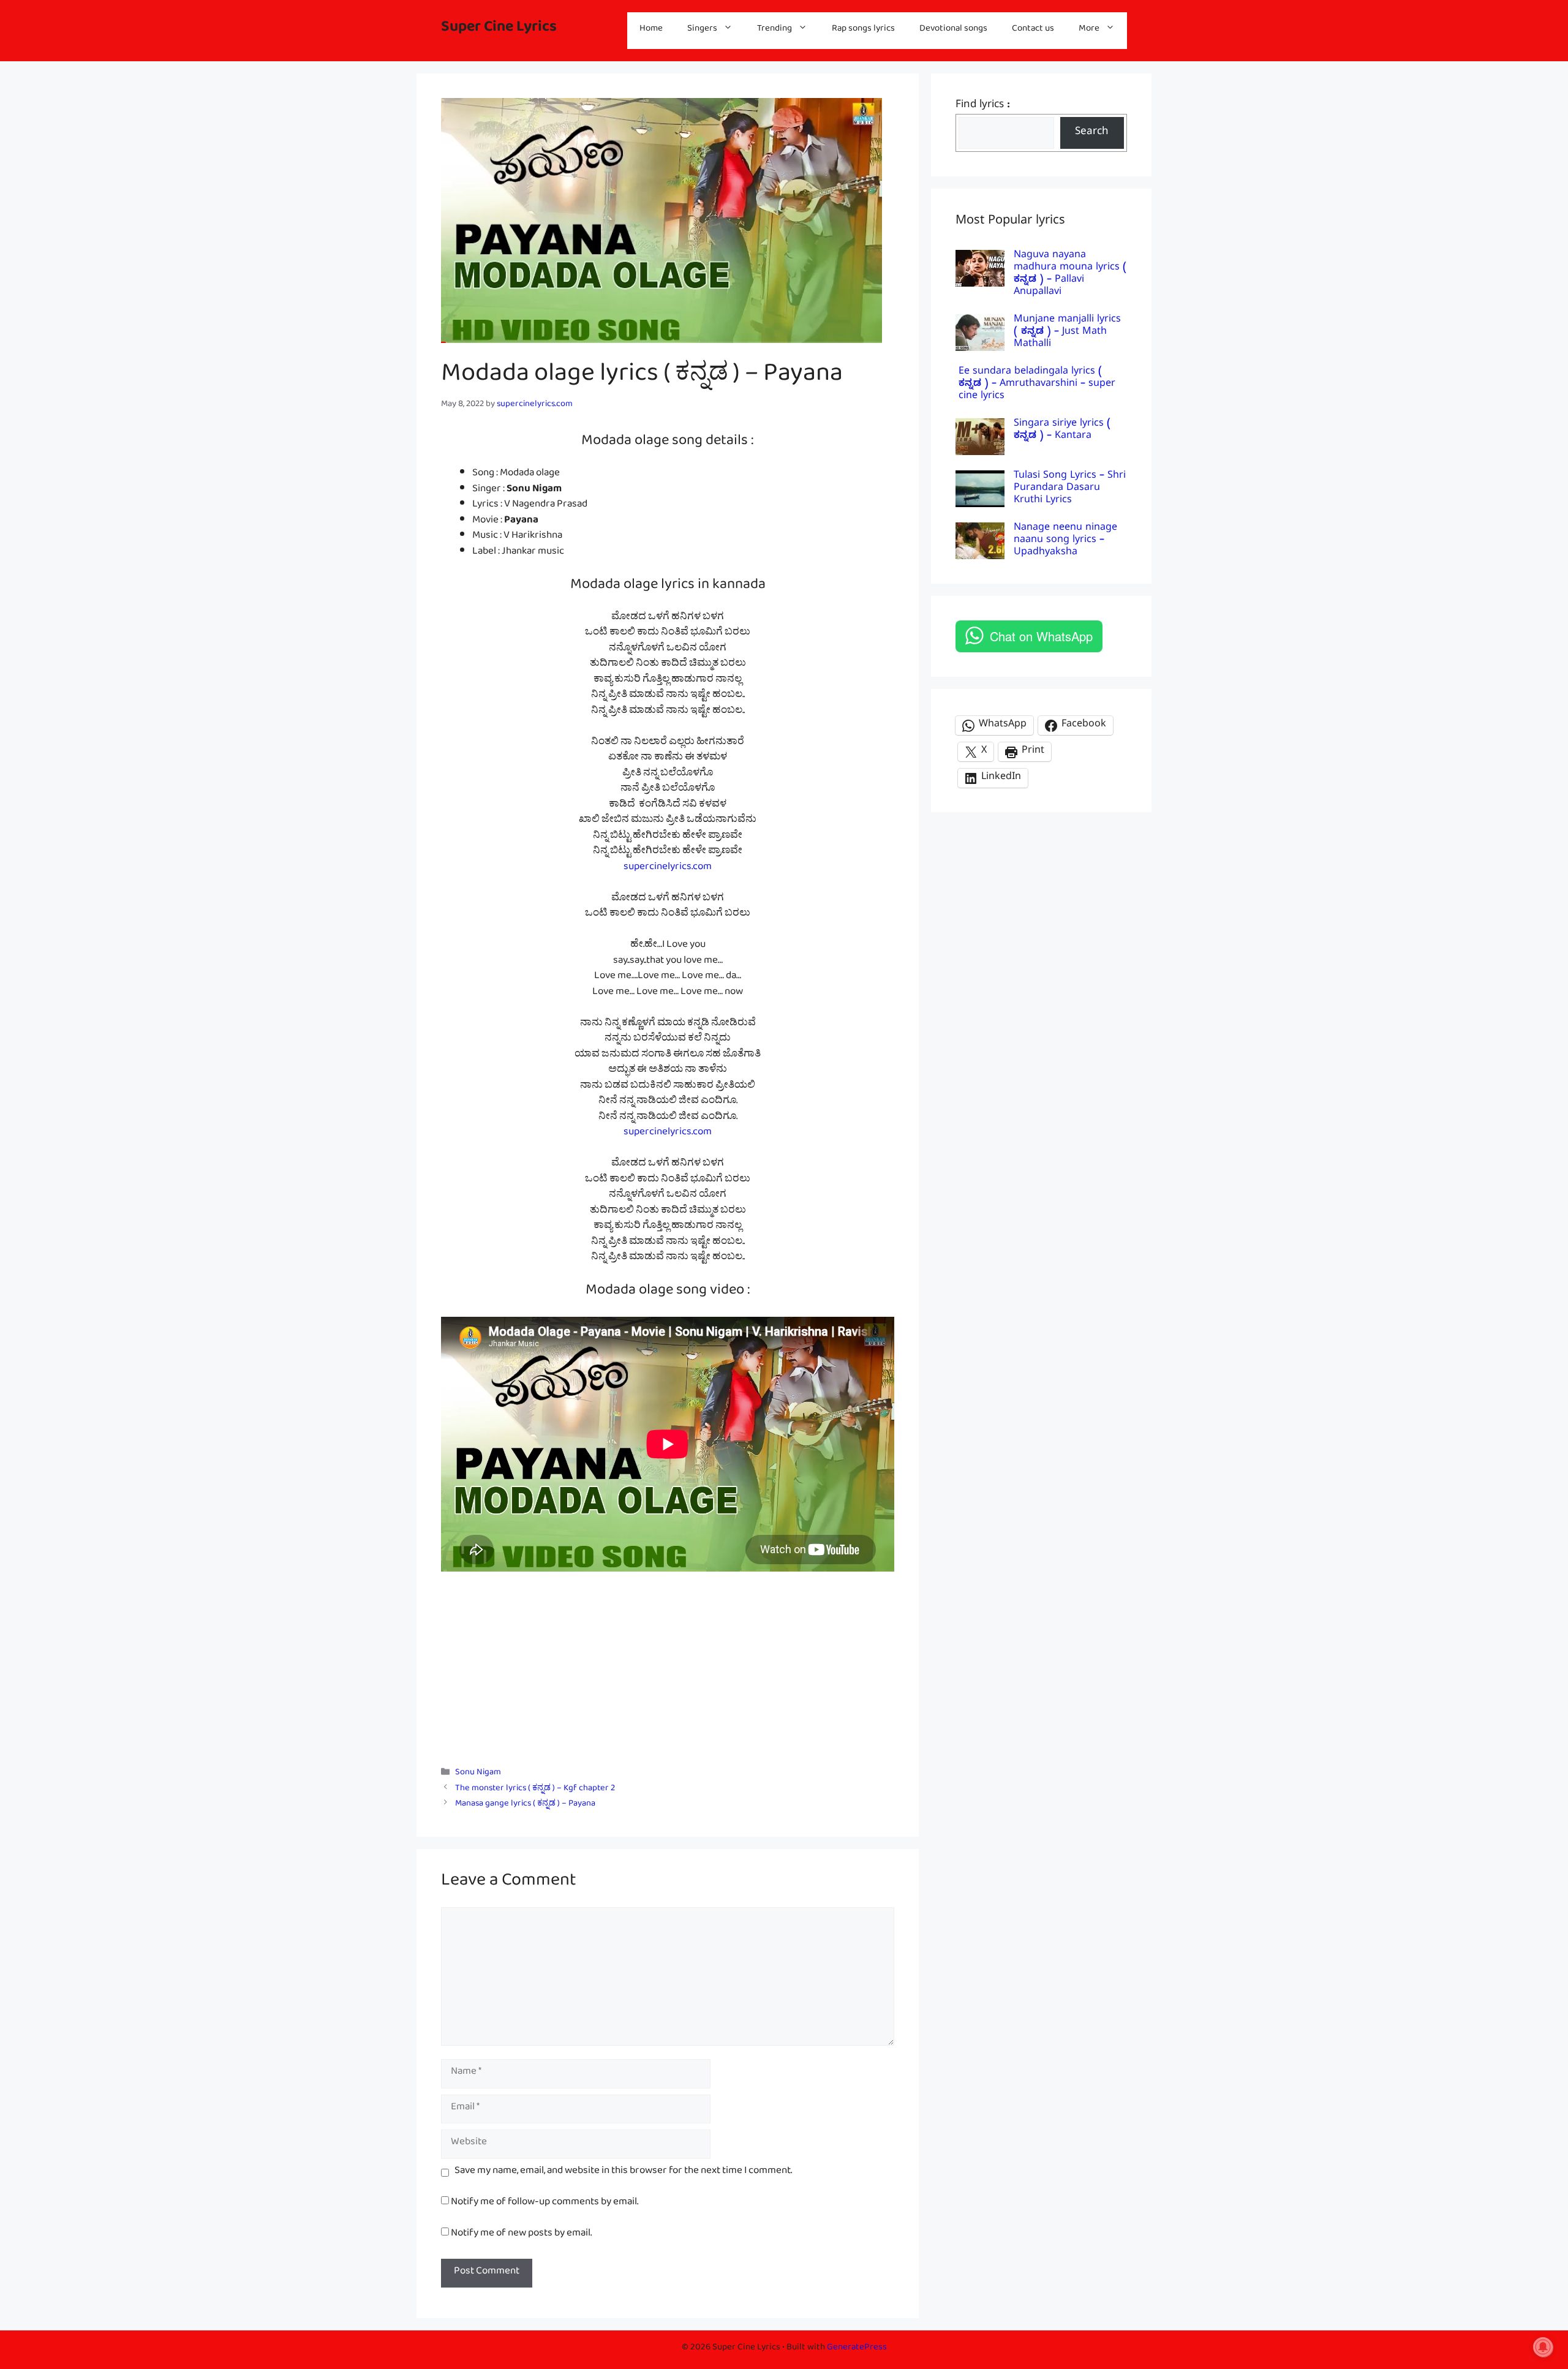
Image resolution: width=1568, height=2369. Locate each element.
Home (651, 30)
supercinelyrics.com (668, 869)
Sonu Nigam (478, 1775)
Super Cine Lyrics (499, 30)
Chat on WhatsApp (1041, 636)
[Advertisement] (668, 1663)
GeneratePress (857, 2349)
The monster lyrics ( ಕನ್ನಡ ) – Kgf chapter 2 (535, 1790)
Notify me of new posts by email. (521, 2235)
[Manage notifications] (1543, 2347)
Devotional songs (953, 30)
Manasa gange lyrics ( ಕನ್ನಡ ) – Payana (525, 1805)
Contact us (1033, 30)
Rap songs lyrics (863, 30)
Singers (702, 30)
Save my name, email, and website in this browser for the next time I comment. (623, 2173)
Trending (775, 30)
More (1089, 30)
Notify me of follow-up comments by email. (545, 2204)
